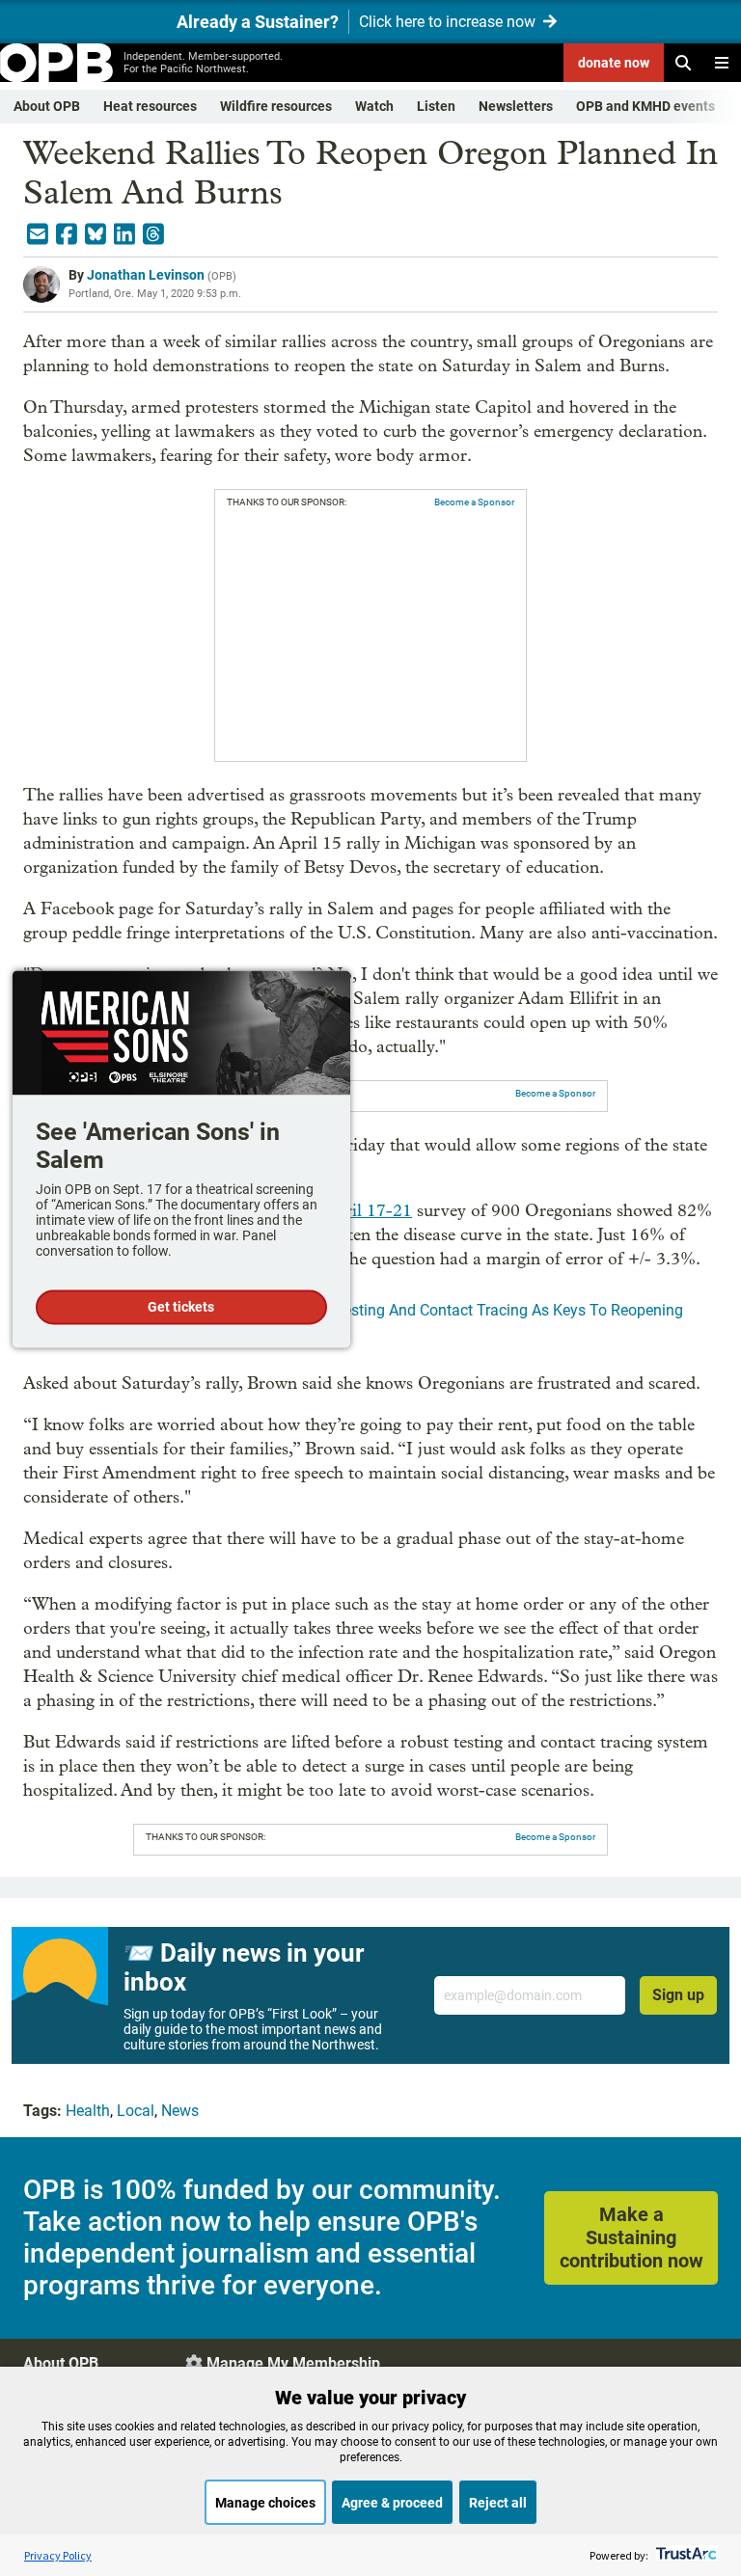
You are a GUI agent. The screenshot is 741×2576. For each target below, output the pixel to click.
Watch (374, 106)
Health (88, 2111)
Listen (436, 106)
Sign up (678, 1995)
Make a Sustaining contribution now (631, 2237)
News (180, 2111)
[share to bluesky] (96, 234)
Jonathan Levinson (146, 275)
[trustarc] (685, 2555)
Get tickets (181, 1308)
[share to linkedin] (124, 234)
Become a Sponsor (474, 502)
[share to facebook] (67, 234)
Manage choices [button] (265, 2503)
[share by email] (38, 234)
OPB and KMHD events (645, 106)
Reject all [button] (498, 2503)
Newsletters (516, 106)
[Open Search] (683, 63)
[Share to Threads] (153, 234)
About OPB (47, 106)
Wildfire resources (276, 106)
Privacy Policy (58, 2555)
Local (136, 2111)
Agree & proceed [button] (392, 2503)
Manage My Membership (293, 2363)
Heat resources (150, 106)
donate (614, 63)
